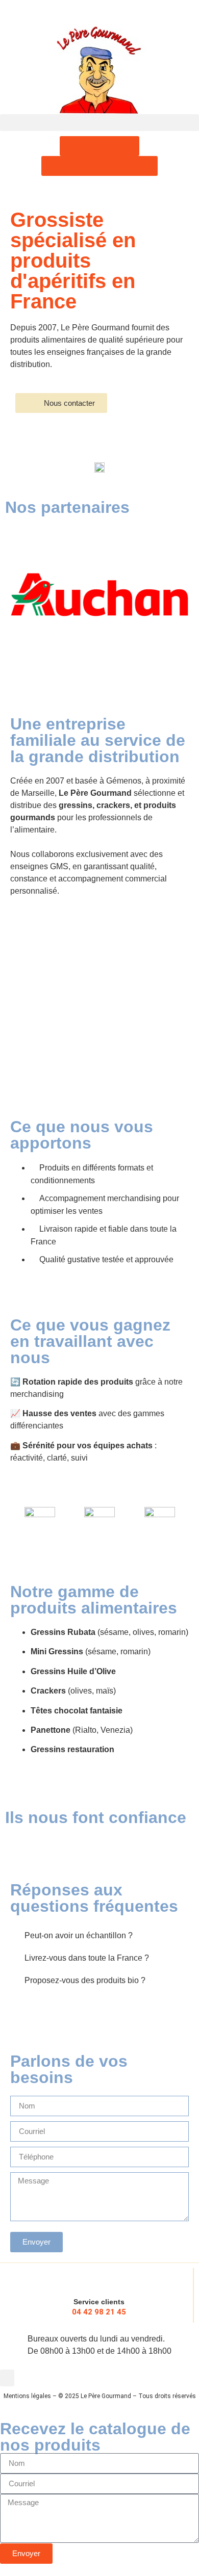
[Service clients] (99, 2278)
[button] (99, 123)
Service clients (99, 2302)
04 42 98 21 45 (99, 2312)
